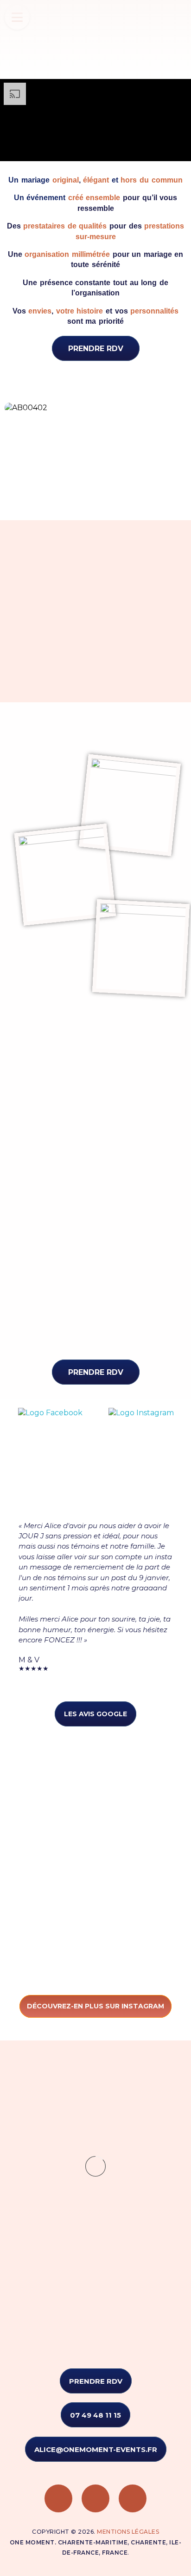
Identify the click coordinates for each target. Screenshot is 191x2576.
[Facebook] (58, 2498)
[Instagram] (95, 2498)
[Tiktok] (133, 2498)
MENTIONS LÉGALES (128, 2532)
